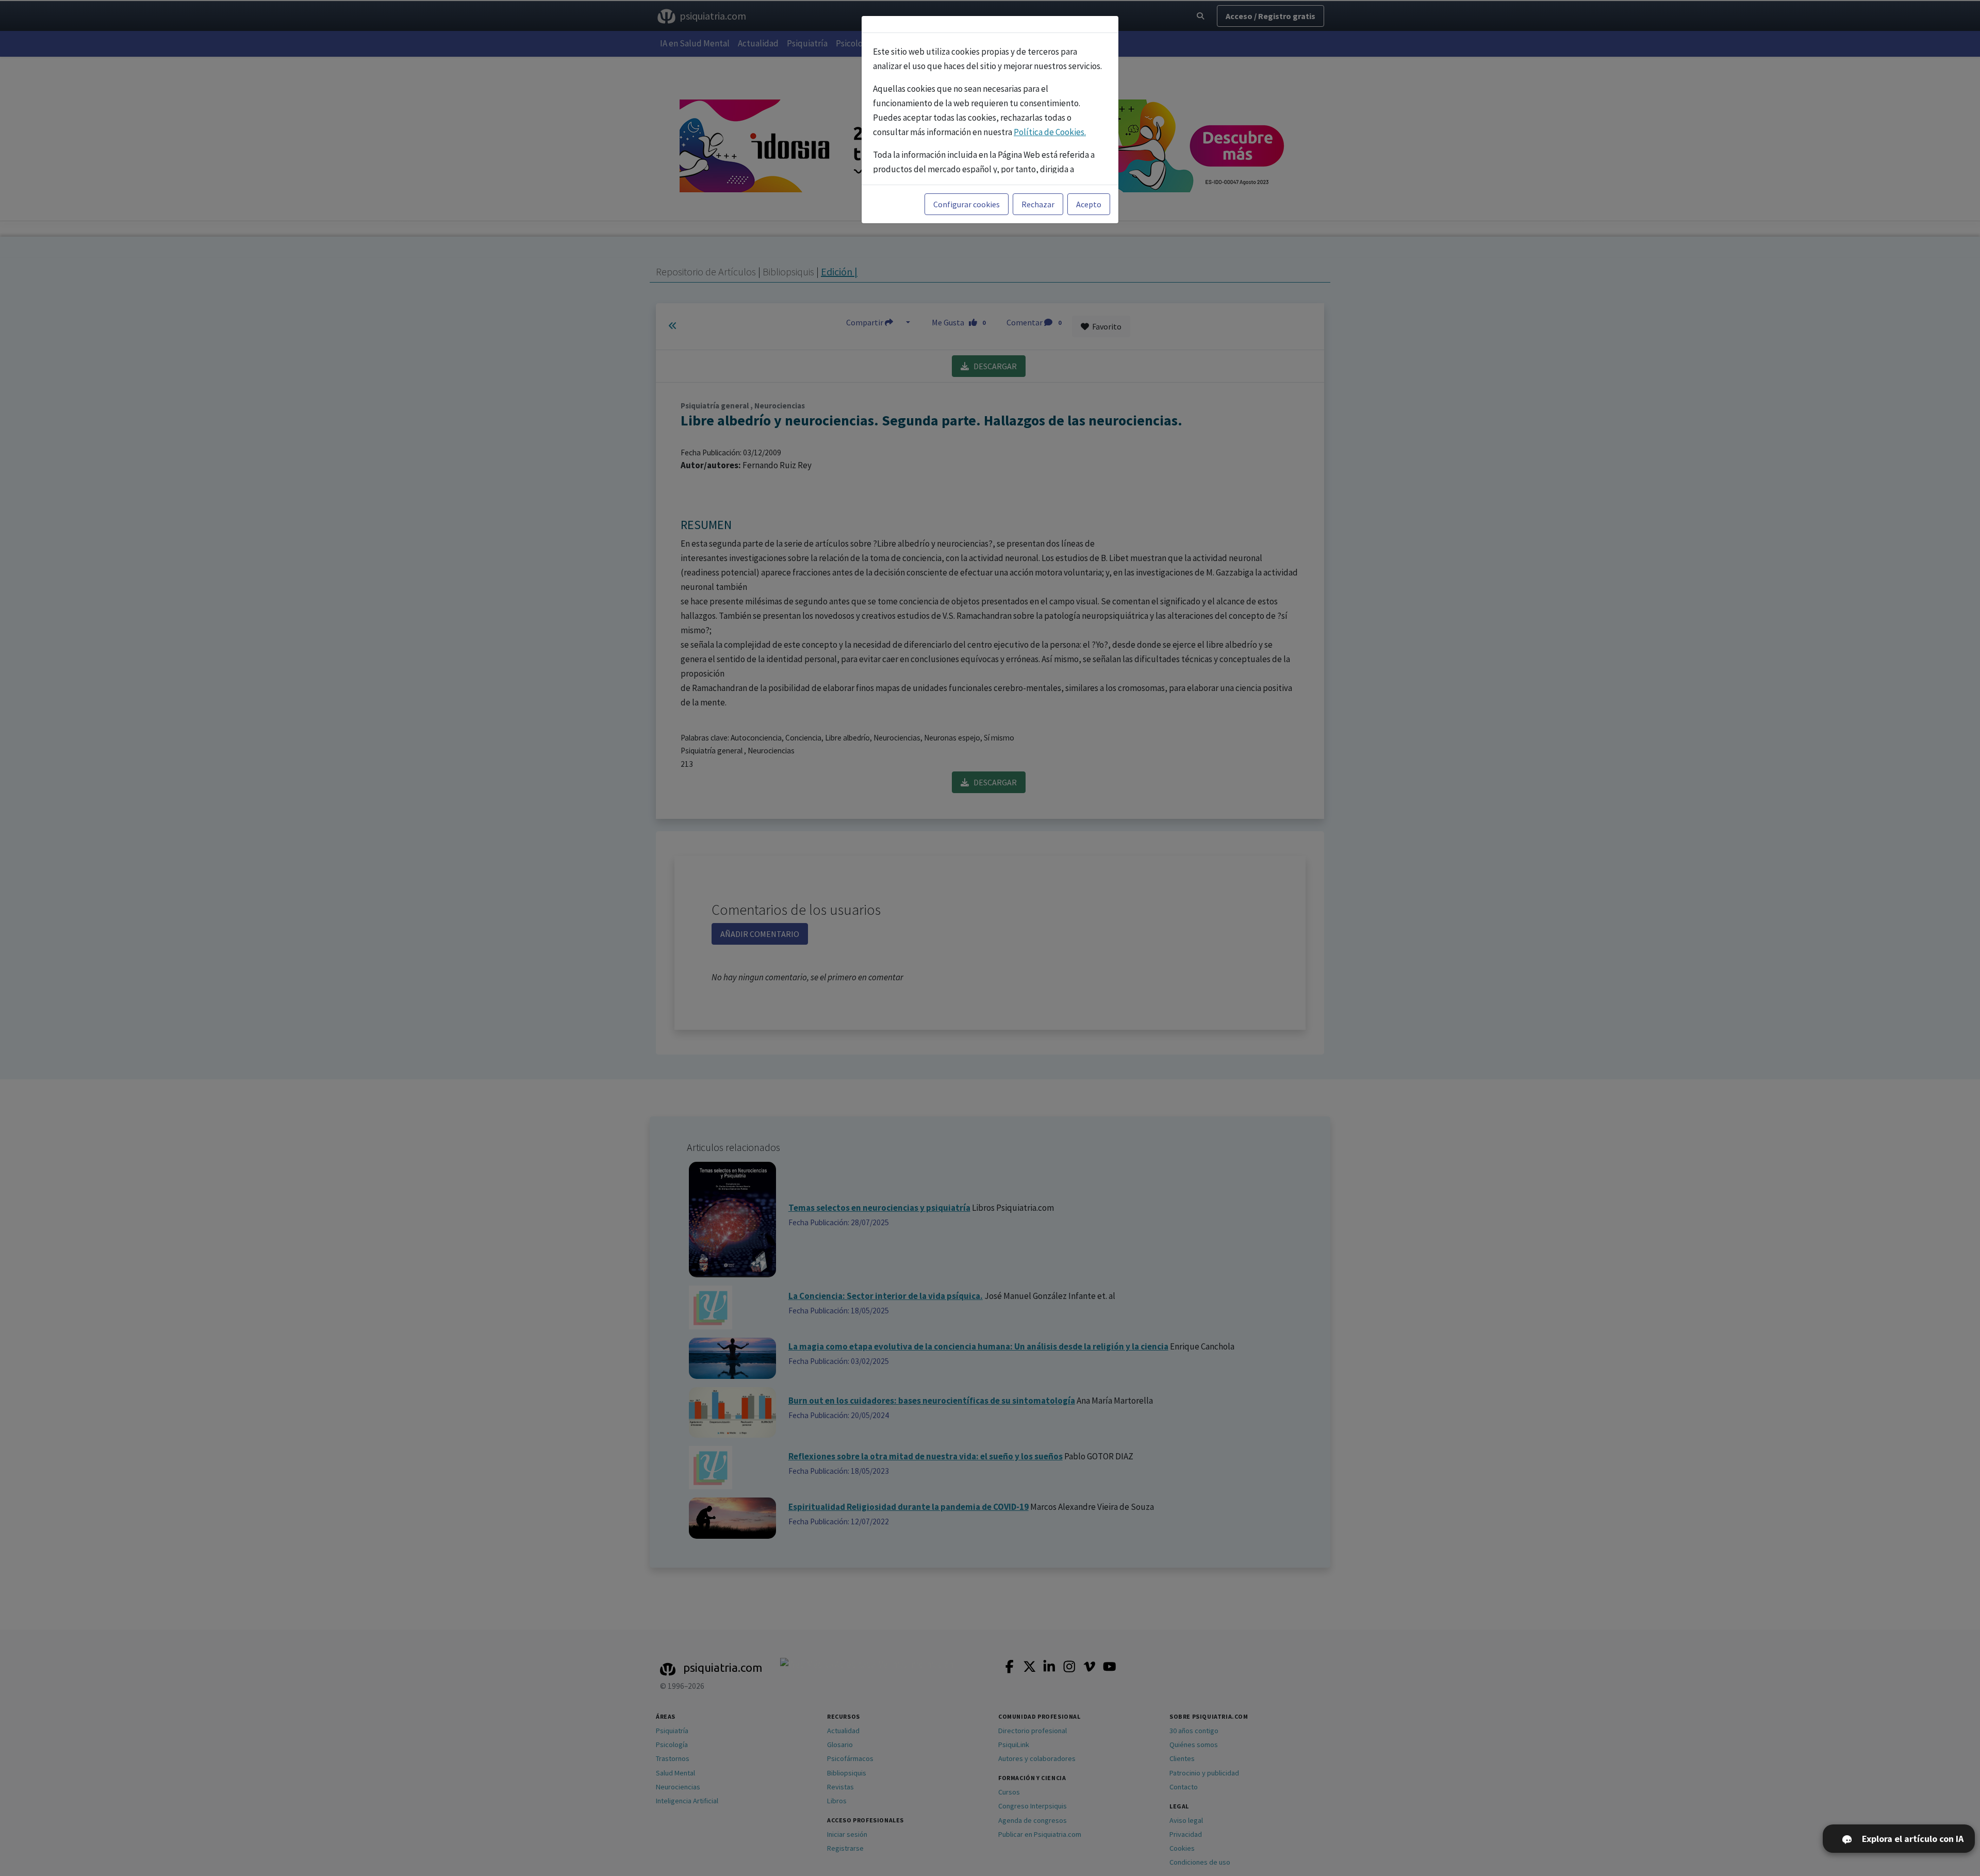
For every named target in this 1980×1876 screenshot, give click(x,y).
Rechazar (1038, 204)
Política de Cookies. (1050, 132)
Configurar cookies (967, 204)
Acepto (1089, 204)
